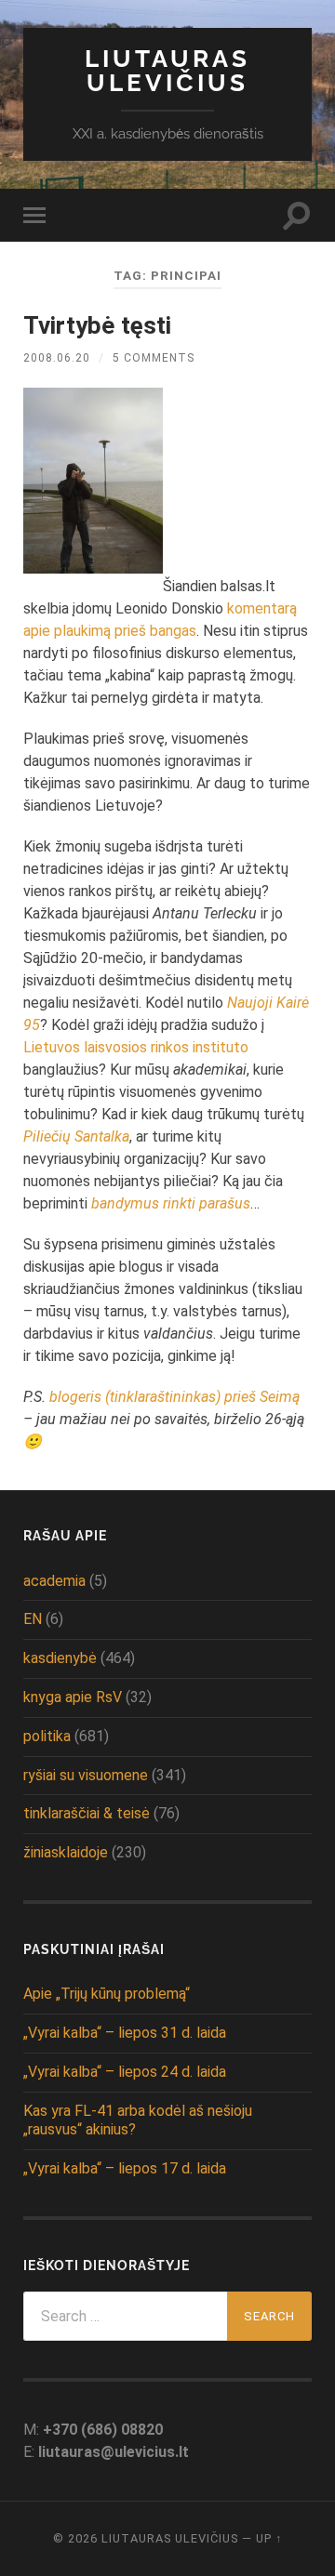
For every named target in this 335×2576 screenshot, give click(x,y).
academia (54, 1581)
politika (47, 1736)
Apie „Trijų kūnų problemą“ (107, 1994)
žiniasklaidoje (66, 1852)
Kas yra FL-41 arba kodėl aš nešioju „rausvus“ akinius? (138, 2120)
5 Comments (154, 358)
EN (33, 1619)
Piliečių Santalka (76, 1136)
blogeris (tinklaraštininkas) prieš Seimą (174, 1397)
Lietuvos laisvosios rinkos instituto (136, 1047)
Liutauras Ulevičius (167, 70)
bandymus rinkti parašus (171, 1203)
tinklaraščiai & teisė (87, 1813)
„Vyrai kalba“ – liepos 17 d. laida (125, 2168)
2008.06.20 (57, 358)
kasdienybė (60, 1658)
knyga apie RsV (73, 1697)
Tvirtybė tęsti (97, 325)
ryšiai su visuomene (86, 1775)
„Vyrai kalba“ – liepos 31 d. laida (125, 2033)
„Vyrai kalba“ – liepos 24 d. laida (125, 2072)
